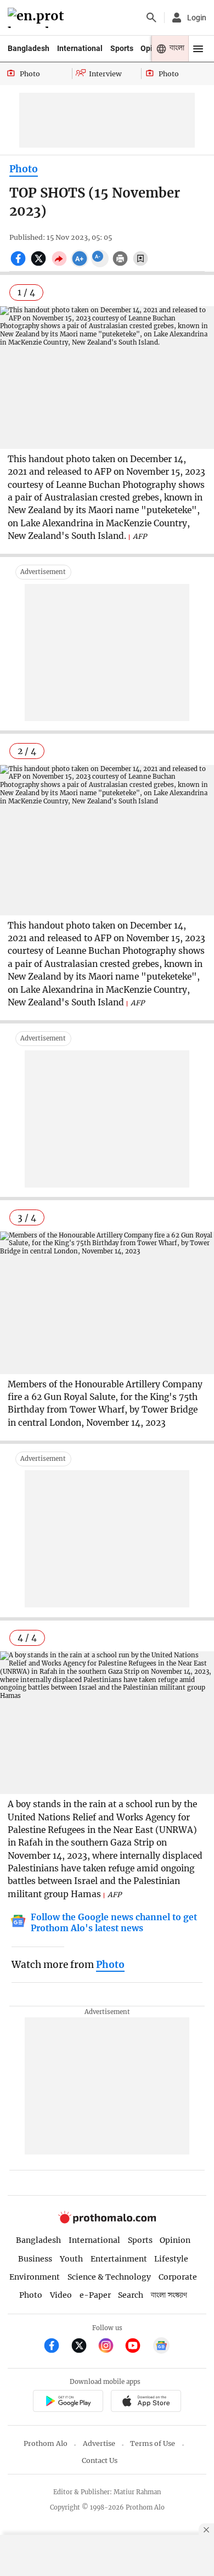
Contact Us (100, 2460)
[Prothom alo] (38, 18)
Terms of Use (153, 2443)
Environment (35, 2277)
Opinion (175, 2240)
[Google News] (161, 2347)
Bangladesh (29, 48)
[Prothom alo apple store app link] (146, 2402)
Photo (24, 169)
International (80, 48)
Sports (122, 48)
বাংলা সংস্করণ (169, 2295)
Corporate (178, 2277)
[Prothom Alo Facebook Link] (56, 2347)
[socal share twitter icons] (40, 265)
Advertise (99, 2443)
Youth (71, 2259)
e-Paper (95, 2295)
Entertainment (119, 2259)
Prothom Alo (46, 2443)
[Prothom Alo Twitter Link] (84, 2347)
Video (61, 2295)
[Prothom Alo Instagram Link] (111, 2347)
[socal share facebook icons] (19, 265)
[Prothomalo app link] (68, 2402)
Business (35, 2259)
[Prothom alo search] (151, 18)
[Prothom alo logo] (107, 2221)
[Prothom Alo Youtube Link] (137, 2347)
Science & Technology (109, 2277)
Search (131, 2295)
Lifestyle (171, 2259)
